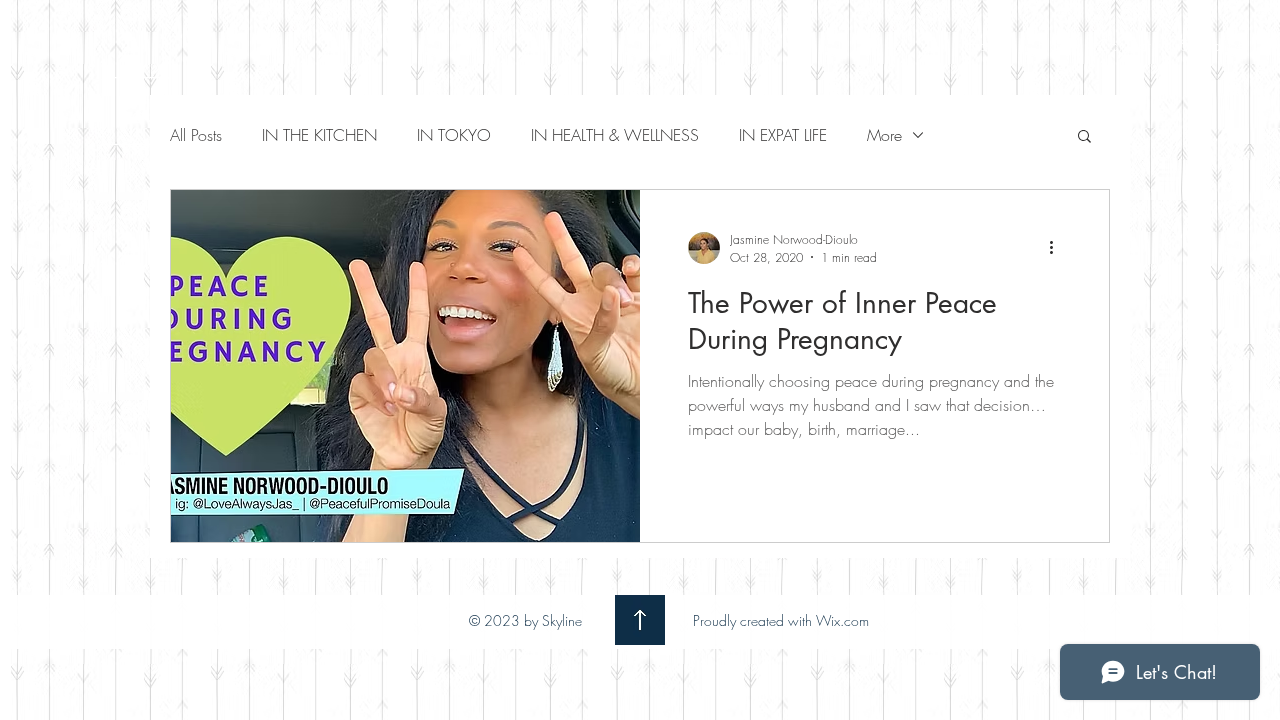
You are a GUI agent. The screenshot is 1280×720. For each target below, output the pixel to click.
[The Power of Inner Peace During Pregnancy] (405, 366)
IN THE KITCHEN (319, 135)
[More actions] (1058, 248)
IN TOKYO (454, 135)
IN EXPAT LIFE (783, 135)
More (884, 135)
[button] (1084, 137)
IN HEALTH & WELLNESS (615, 135)
